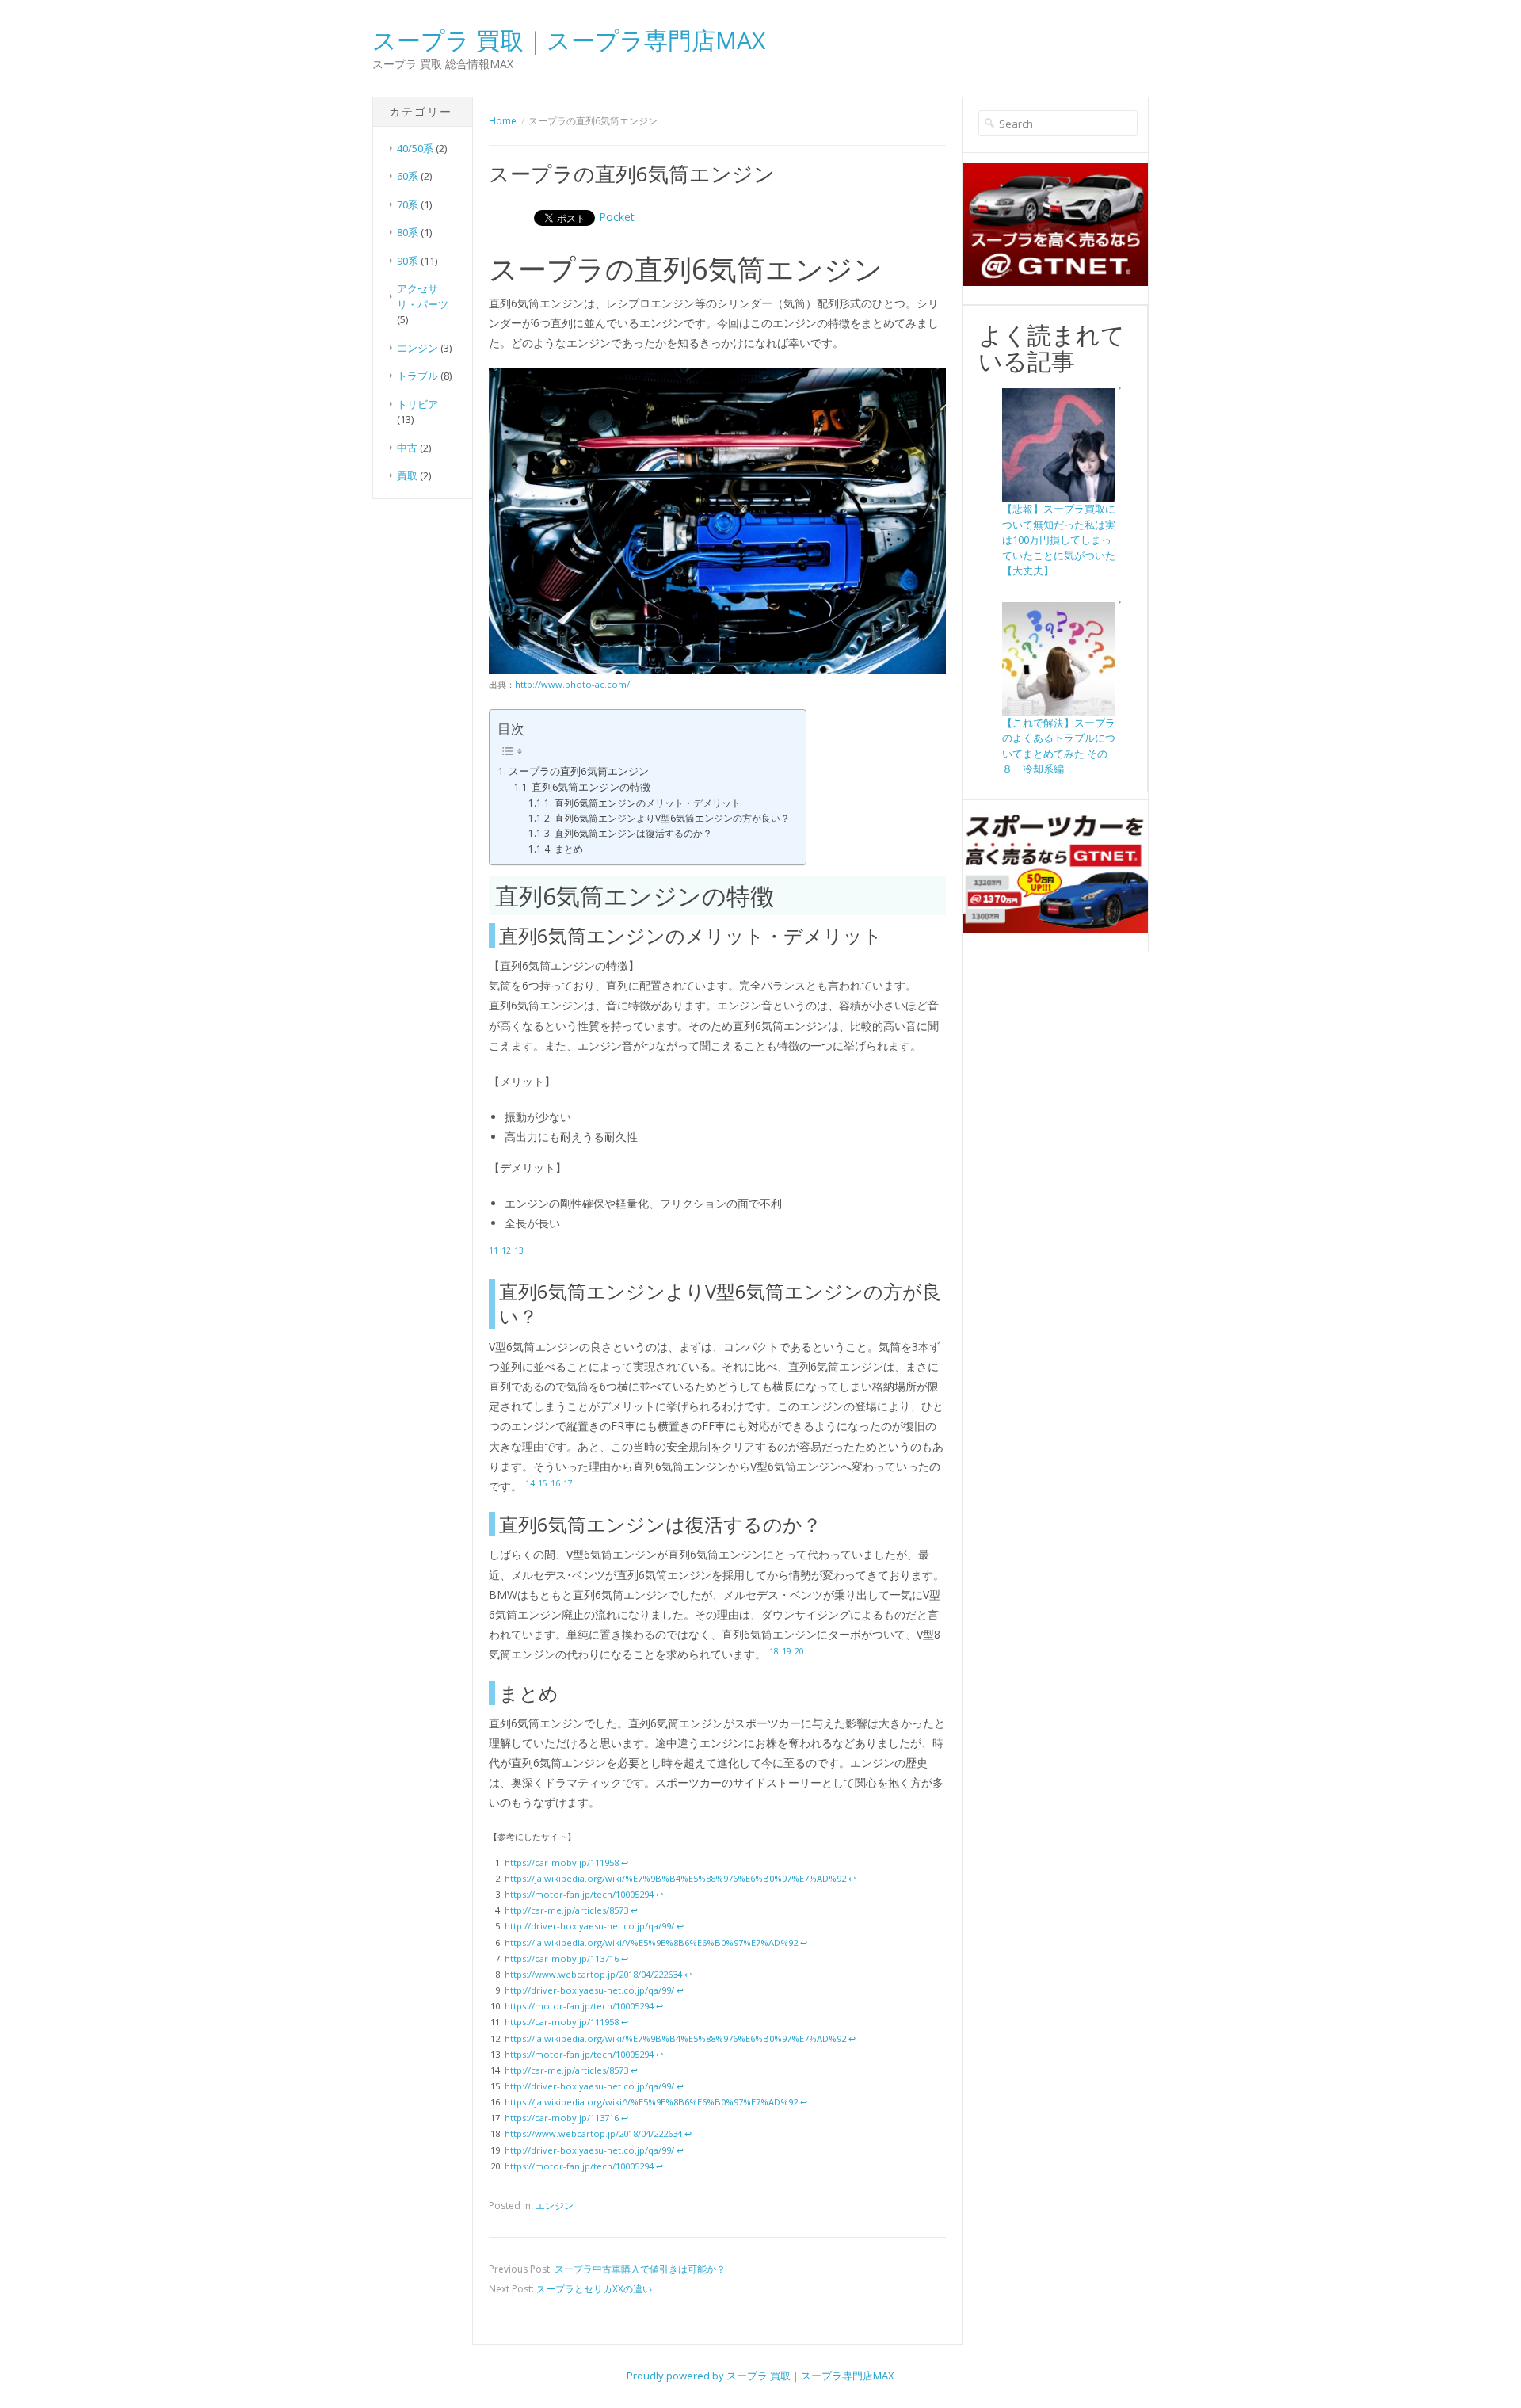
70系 (408, 204)
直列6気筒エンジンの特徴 (591, 787)
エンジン (417, 348)
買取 (407, 475)
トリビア (417, 404)
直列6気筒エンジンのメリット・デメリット (647, 803)
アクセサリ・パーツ (423, 296)
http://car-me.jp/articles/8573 (566, 1910)
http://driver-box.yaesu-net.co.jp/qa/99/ (589, 1926)
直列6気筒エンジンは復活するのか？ (633, 833)
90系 (408, 261)
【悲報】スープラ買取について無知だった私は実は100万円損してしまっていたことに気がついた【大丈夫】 (1059, 540)
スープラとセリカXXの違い (594, 2289)
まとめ (568, 849)
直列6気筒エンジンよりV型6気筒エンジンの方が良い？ (672, 818)
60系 (408, 176)
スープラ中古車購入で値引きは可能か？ (640, 2269)
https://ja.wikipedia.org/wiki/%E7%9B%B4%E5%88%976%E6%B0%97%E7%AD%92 (675, 1878)
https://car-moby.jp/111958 (562, 1862)
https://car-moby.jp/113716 (562, 1958)
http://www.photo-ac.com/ (572, 684)
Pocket (617, 217)
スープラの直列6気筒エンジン (579, 771)
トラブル (417, 376)
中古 (407, 448)
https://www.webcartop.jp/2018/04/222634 (593, 1974)
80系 (408, 232)
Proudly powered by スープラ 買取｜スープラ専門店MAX (760, 2376)
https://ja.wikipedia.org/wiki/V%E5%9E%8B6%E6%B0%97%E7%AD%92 (651, 1942)
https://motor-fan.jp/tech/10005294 (579, 1894)
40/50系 (415, 148)
